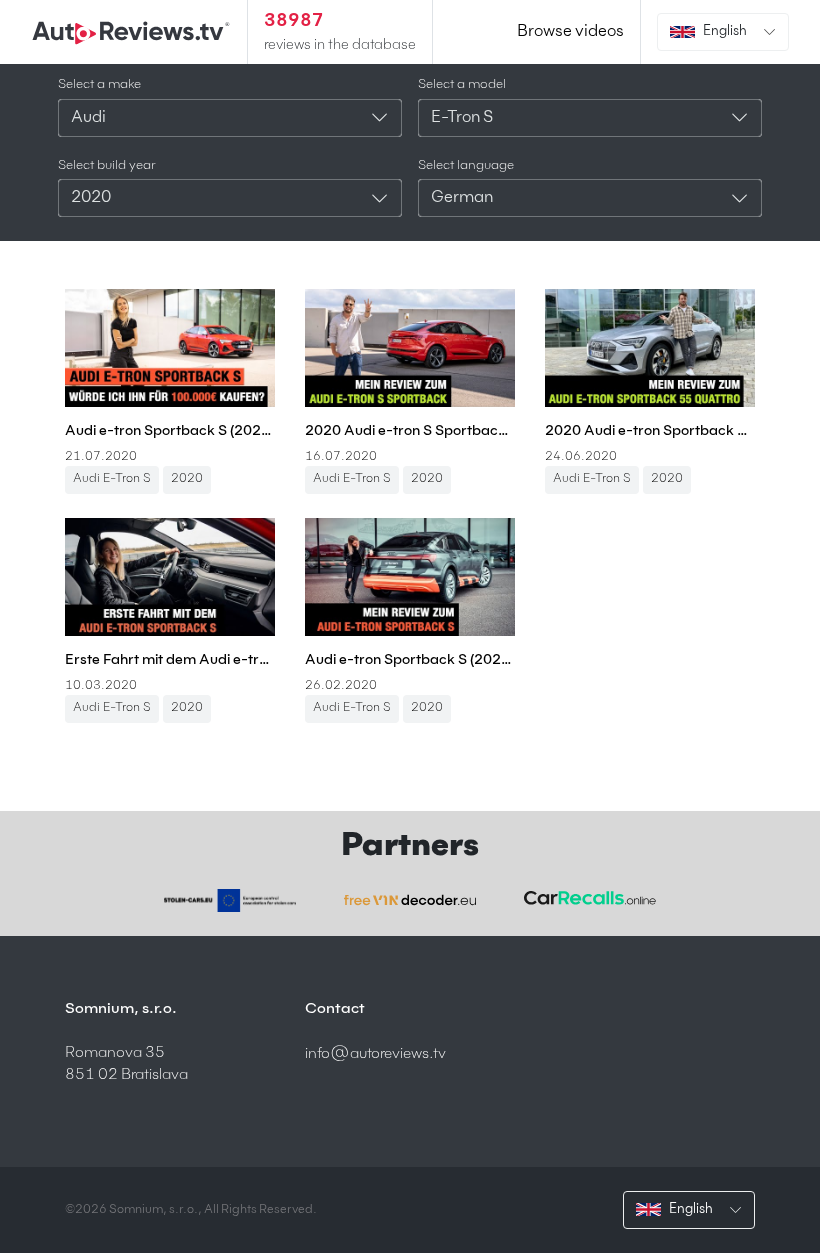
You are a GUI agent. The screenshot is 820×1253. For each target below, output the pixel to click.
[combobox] (230, 118)
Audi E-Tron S (112, 479)
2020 (187, 479)
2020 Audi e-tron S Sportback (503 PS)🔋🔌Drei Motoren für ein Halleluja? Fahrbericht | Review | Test (410, 431)
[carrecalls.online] (590, 898)
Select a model (462, 84)
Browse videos (570, 32)
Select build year (107, 165)
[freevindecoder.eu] (410, 900)
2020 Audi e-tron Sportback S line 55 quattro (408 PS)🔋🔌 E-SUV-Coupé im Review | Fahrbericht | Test (650, 431)
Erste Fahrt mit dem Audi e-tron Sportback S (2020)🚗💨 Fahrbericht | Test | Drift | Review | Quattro (170, 660)
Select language (466, 165)
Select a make (99, 84)
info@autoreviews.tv (375, 1053)
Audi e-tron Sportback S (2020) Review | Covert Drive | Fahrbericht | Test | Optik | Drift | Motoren (410, 660)
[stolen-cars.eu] (230, 900)
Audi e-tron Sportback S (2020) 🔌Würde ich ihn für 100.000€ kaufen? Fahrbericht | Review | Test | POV (170, 431)
